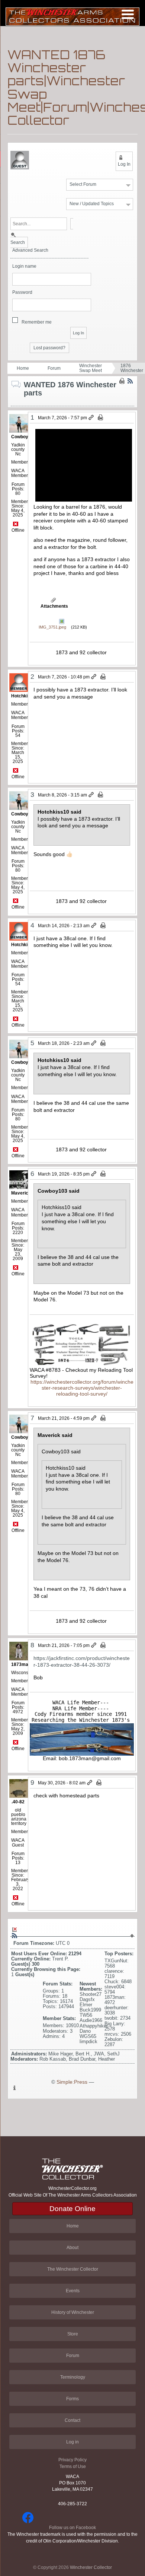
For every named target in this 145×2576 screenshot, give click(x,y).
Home (23, 368)
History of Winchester (73, 2312)
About (72, 2248)
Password (22, 292)
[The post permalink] (92, 418)
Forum (54, 368)
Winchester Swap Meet (91, 368)
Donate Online (72, 2209)
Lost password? (49, 348)
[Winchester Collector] (72, 16)
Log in (72, 2442)
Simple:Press (72, 2082)
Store (73, 2334)
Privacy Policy (72, 2460)
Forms (72, 2399)
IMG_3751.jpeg (52, 627)
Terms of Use (73, 2467)
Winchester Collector (91, 2567)
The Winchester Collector (73, 2269)
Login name (24, 266)
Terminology (73, 2377)
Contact (72, 2420)
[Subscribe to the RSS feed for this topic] (130, 381)
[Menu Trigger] (128, 14)
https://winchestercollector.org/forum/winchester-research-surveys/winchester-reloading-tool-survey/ (82, 1388)
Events (73, 2291)
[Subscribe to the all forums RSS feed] (14, 1936)
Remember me (37, 322)
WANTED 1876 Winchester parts (132, 368)
